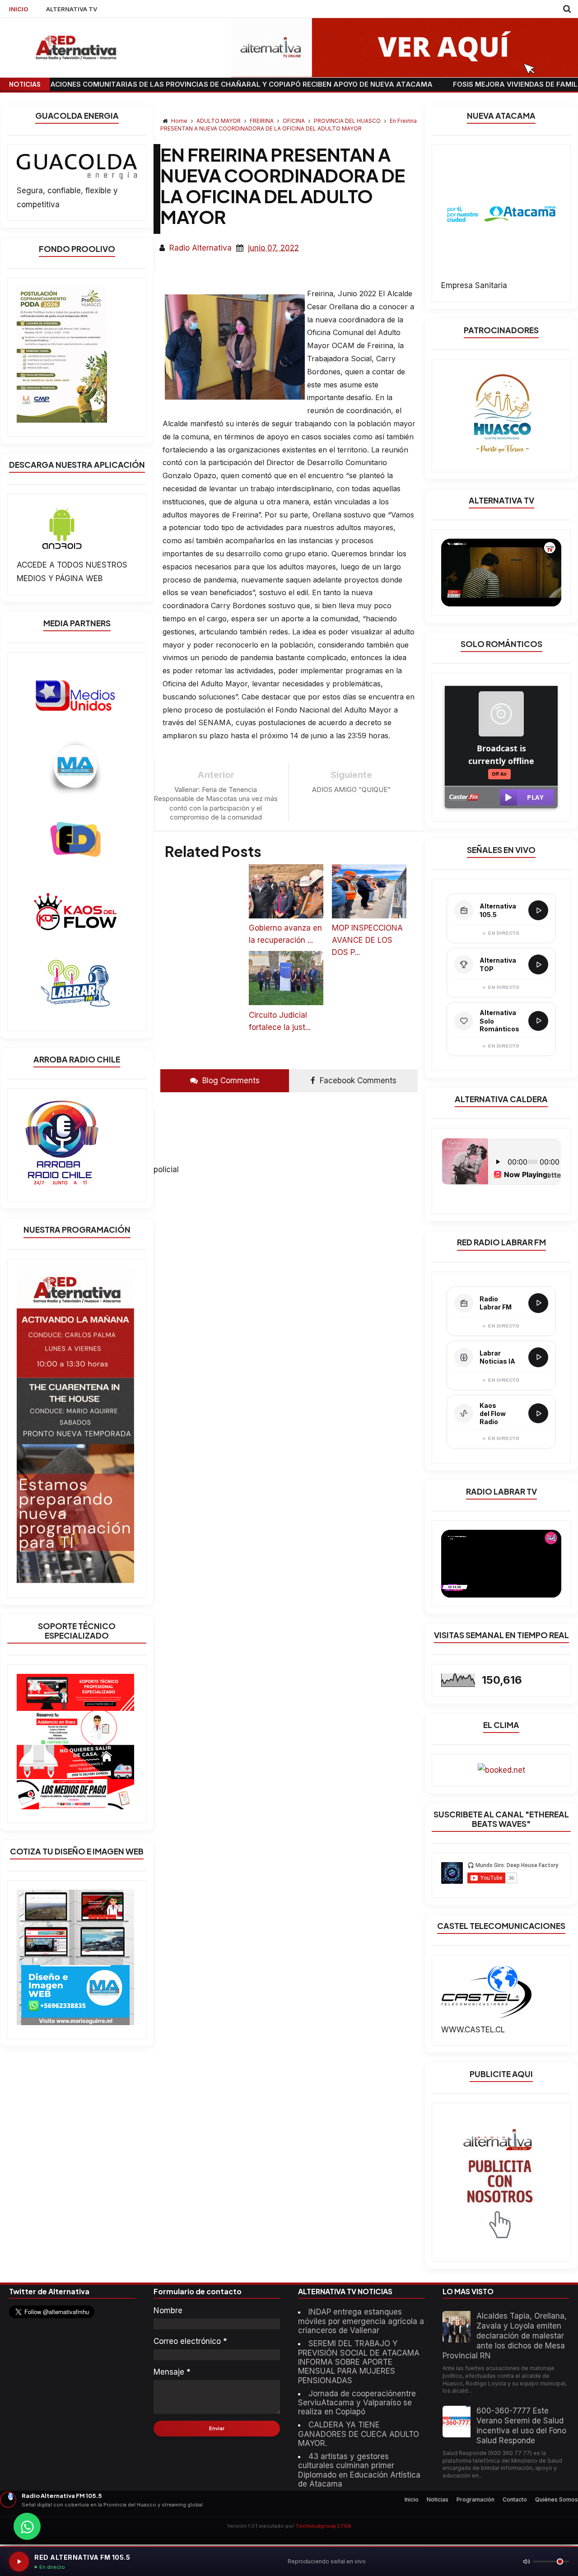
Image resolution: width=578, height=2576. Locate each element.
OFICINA (294, 121)
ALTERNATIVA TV (72, 9)
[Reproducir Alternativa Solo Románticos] (538, 1021)
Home (179, 121)
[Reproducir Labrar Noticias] (538, 1357)
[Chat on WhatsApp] (27, 2526)
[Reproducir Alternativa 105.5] (538, 910)
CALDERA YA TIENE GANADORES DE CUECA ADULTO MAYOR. (359, 2434)
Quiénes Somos (557, 2499)
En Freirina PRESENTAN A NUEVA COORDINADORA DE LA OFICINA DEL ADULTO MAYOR (289, 125)
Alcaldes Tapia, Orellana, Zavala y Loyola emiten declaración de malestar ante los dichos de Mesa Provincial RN (505, 2336)
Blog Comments (230, 1081)
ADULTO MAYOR (219, 121)
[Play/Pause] (19, 2562)
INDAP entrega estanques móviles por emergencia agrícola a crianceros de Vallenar (361, 2321)
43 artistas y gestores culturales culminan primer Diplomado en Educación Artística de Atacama (359, 2470)
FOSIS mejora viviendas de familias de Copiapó (466, 84)
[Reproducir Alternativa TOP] (538, 964)
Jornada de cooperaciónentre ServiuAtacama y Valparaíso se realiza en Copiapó (357, 2403)
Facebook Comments (357, 1081)
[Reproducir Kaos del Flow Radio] (538, 1413)
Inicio (412, 2499)
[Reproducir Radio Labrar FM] (538, 1303)
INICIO (19, 9)
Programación (475, 2499)
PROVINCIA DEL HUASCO (348, 121)
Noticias (438, 2499)
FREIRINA (262, 121)
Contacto (515, 2499)
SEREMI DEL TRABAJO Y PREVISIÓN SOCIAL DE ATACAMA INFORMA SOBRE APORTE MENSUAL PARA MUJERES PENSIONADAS (359, 2362)
